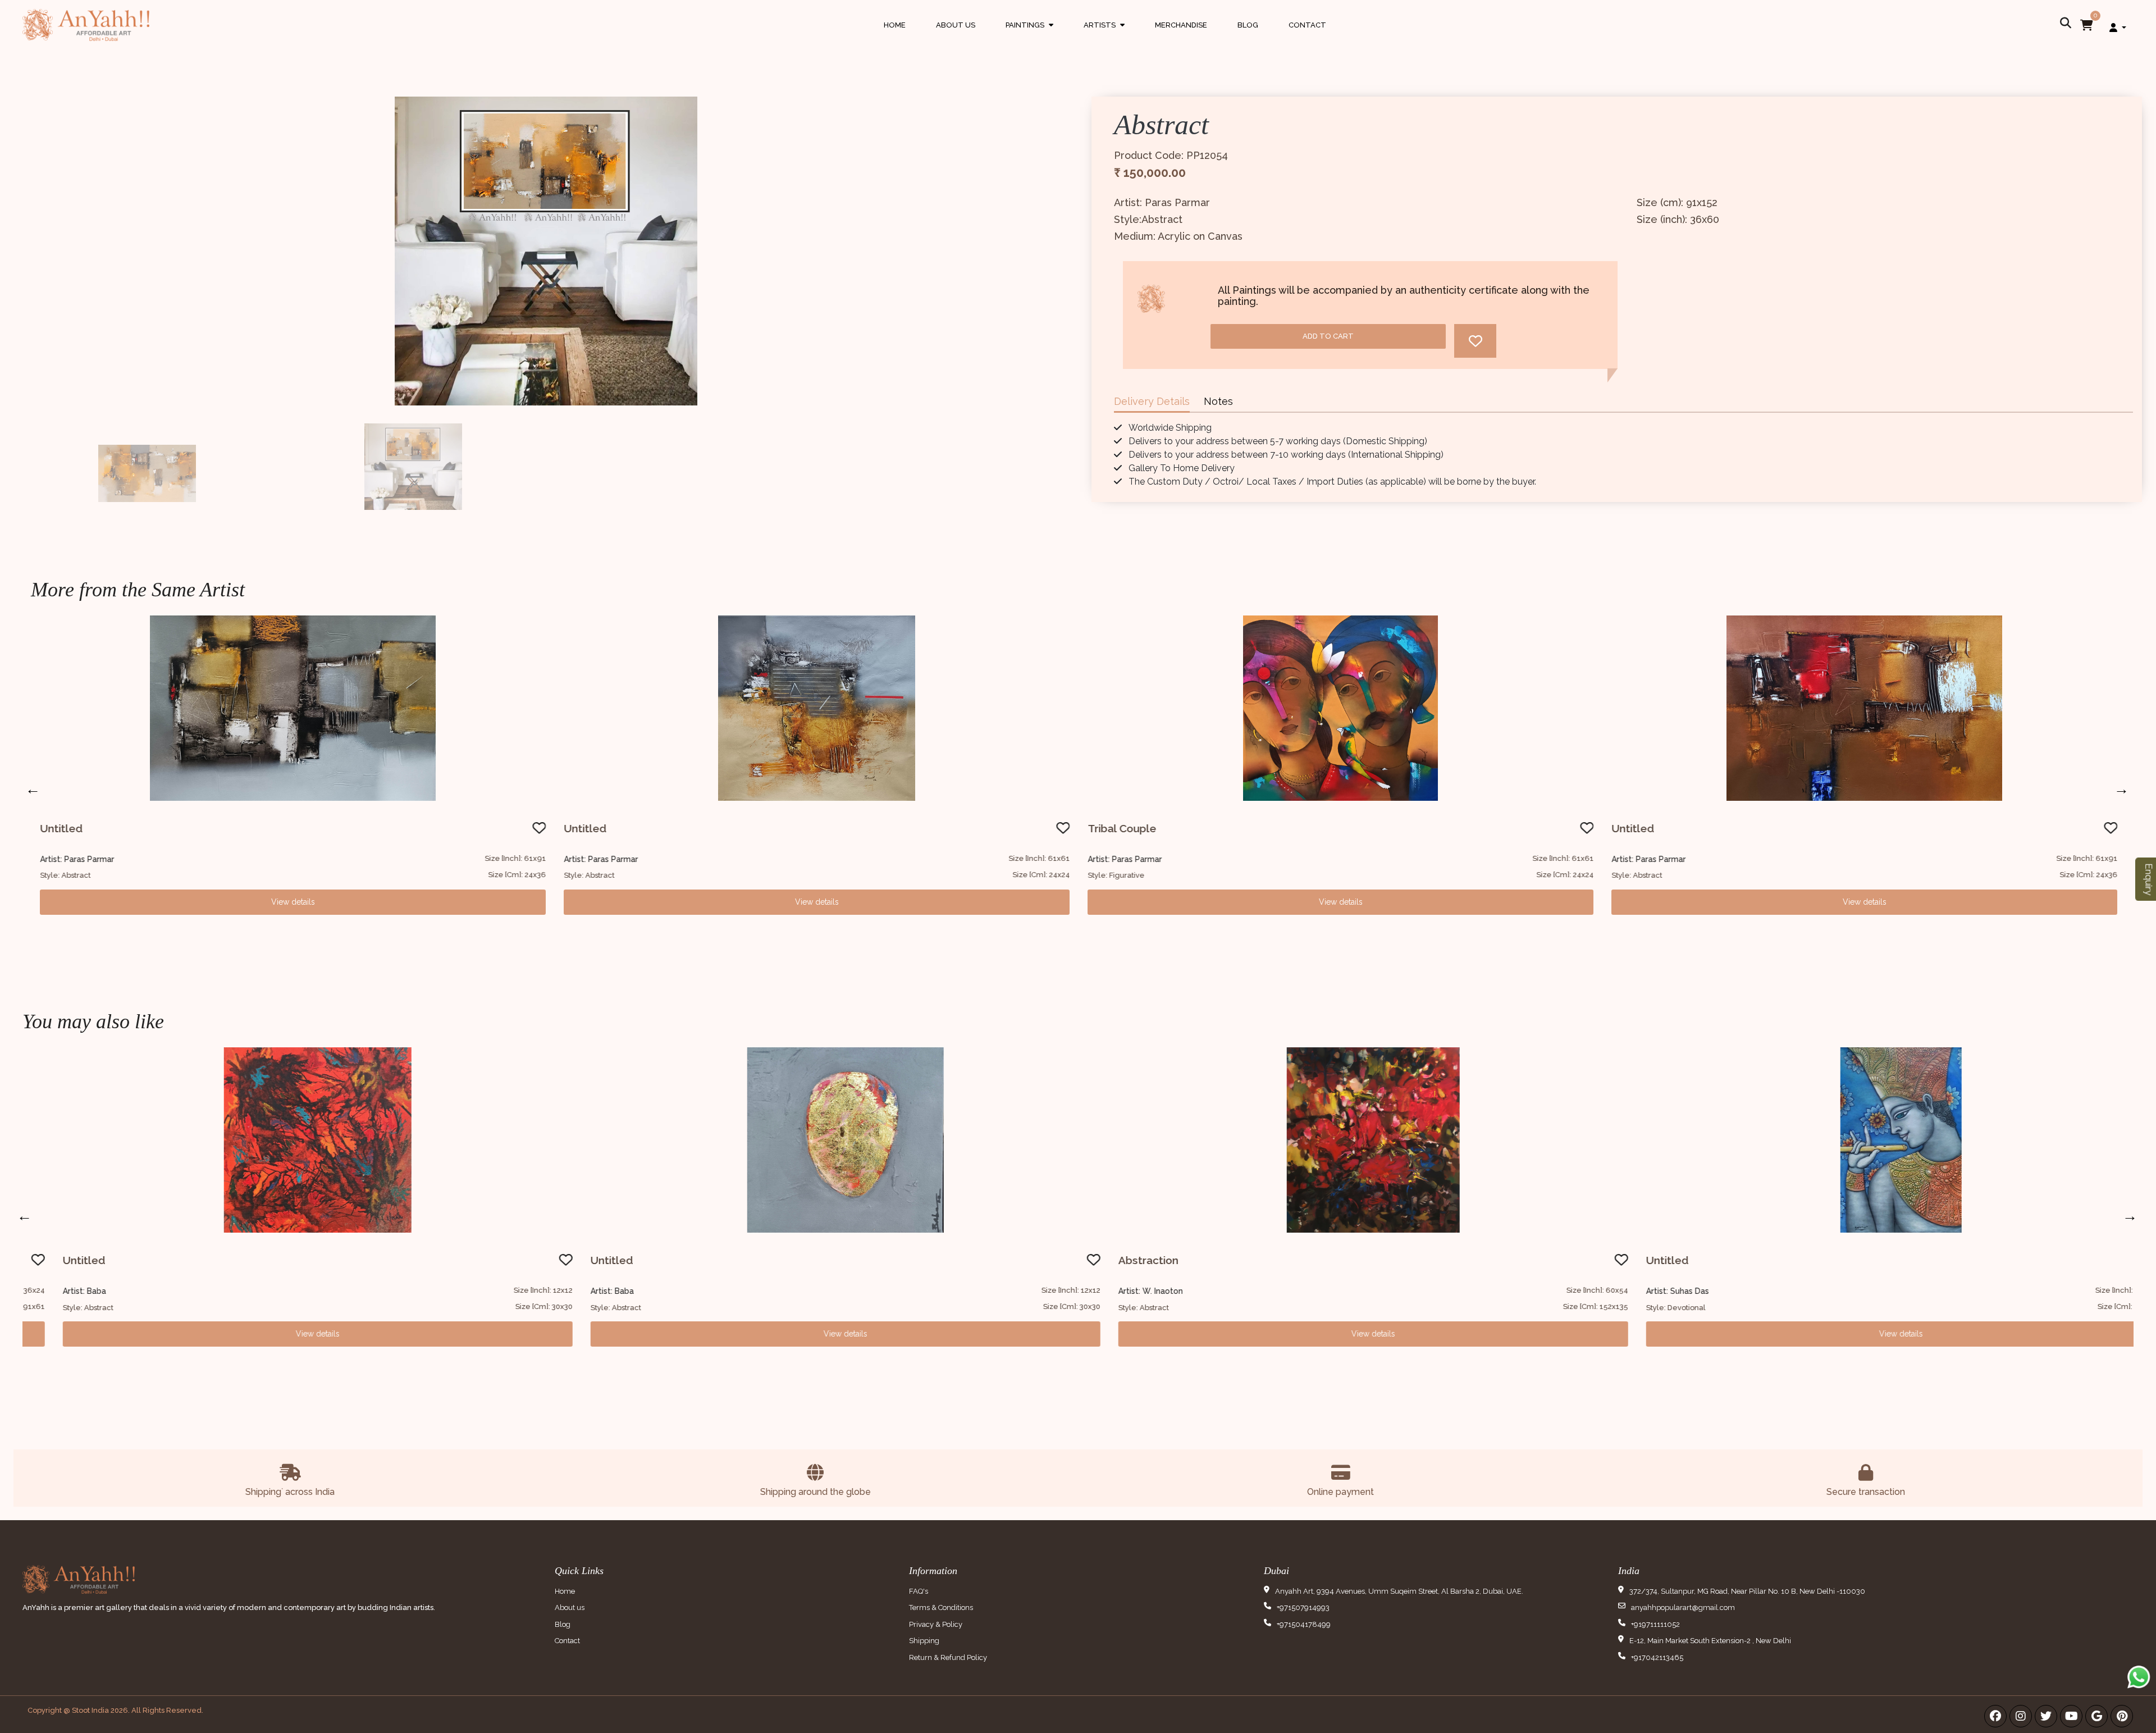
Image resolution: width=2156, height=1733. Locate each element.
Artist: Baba (53, 1291)
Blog (1248, 25)
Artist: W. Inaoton (1119, 1291)
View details (293, 902)
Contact (1307, 25)
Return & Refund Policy (948, 1657)
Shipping (924, 1641)
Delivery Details (1152, 401)
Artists (1104, 36)
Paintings (1029, 36)
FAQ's (919, 1591)
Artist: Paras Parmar (77, 859)
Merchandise (1181, 25)
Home (895, 25)
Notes (1218, 401)
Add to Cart (1328, 336)
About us (570, 1607)
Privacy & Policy (936, 1624)
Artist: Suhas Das (1646, 1291)
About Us (956, 25)
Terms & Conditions (941, 1607)
